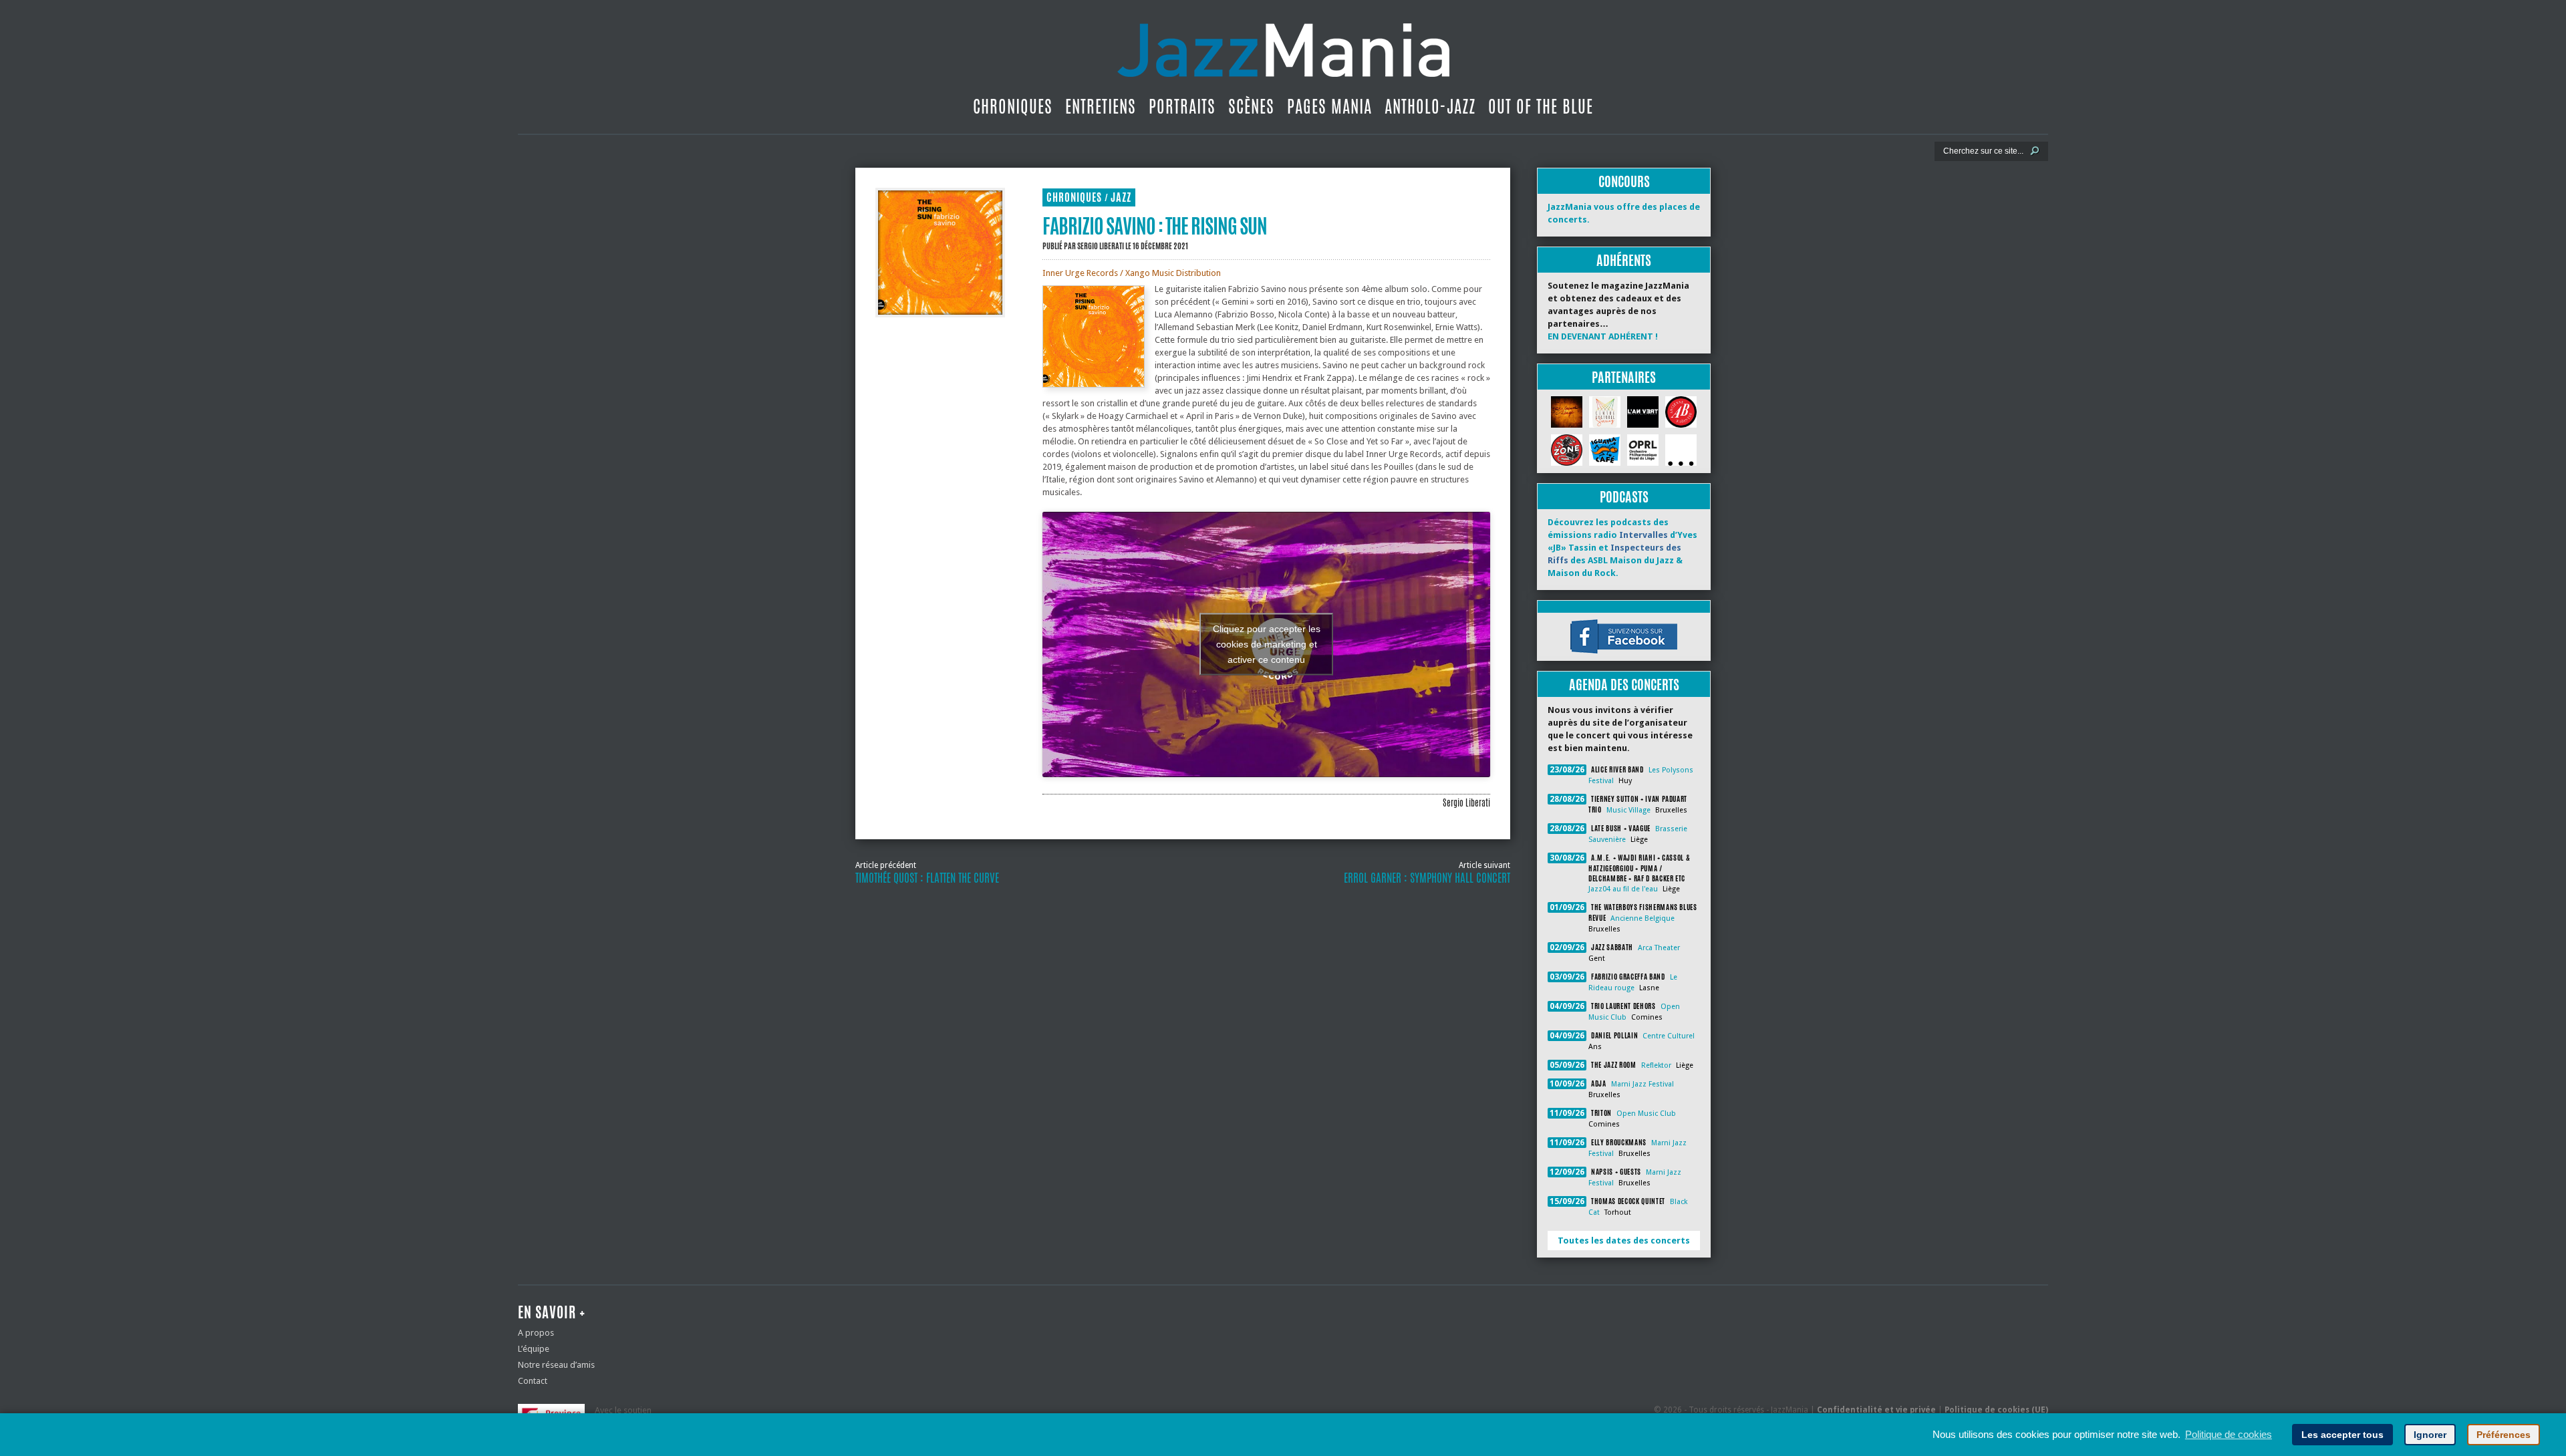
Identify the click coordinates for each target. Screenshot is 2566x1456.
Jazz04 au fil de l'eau (1623, 889)
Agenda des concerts (1624, 685)
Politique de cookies (2229, 1434)
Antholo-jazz (1430, 106)
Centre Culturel (1669, 1036)
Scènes (1251, 106)
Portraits (1182, 106)
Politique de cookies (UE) (1996, 1410)
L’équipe (534, 1349)
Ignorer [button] (2430, 1435)
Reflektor (1656, 1065)
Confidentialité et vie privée (1876, 1410)
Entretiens (1101, 106)
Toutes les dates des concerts (1624, 1241)
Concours (1624, 181)
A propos (536, 1333)
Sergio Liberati (1101, 246)
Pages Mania (1329, 106)
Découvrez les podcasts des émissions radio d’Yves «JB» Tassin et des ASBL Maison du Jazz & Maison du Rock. (1622, 548)
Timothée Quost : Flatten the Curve (927, 878)
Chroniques (1013, 106)
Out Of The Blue (1541, 106)
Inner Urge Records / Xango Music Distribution (1132, 273)
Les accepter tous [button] (2342, 1435)
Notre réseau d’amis (556, 1365)
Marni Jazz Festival (1643, 1084)
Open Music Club (1646, 1114)
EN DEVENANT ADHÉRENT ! (1603, 336)
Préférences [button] (2504, 1435)
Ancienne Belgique (1643, 918)
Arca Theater (1659, 948)
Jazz (1121, 197)
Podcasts (1624, 497)
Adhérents (1624, 260)
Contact (533, 1381)
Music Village (1628, 810)
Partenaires (1624, 377)
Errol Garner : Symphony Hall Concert (1427, 878)
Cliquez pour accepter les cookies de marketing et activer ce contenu (1267, 644)
